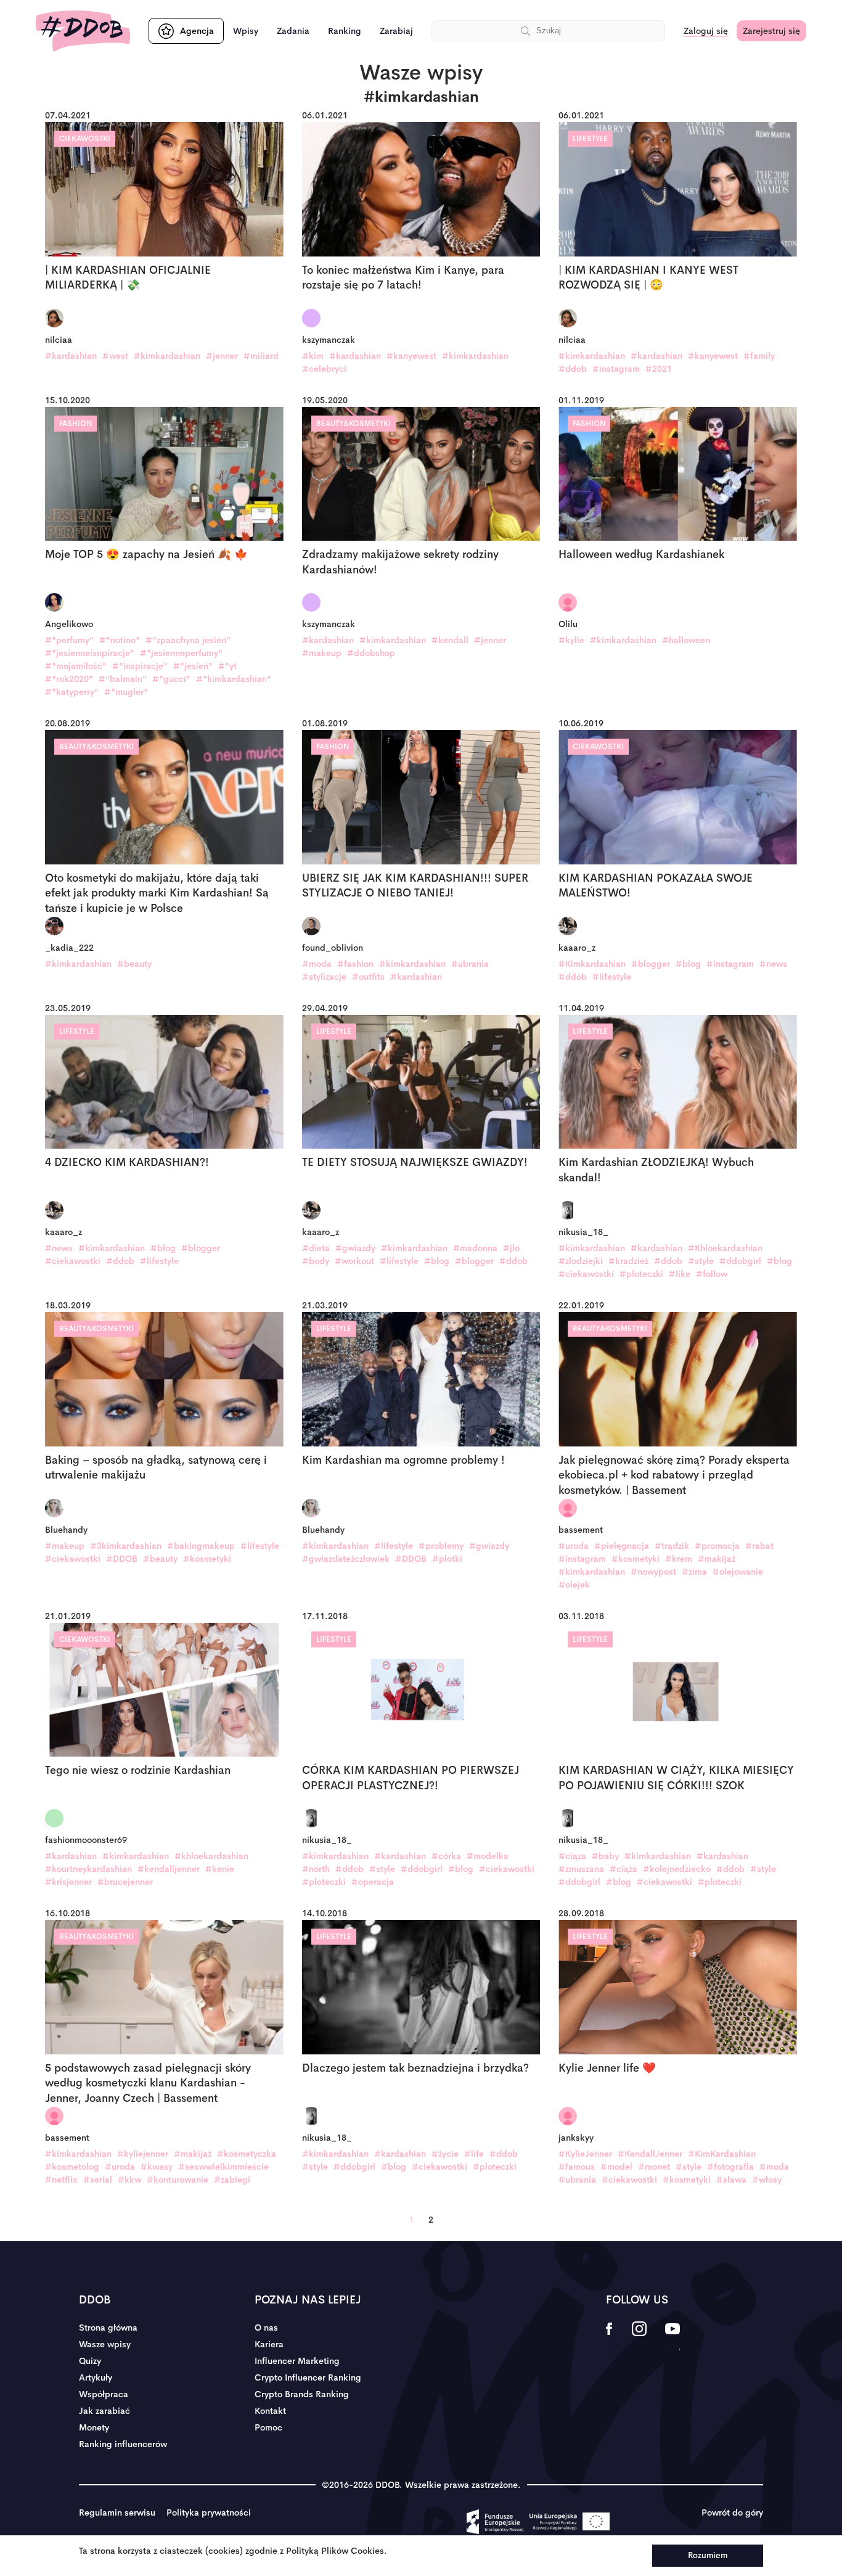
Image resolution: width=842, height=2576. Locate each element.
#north (316, 1869)
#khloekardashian (211, 1856)
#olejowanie (738, 1572)
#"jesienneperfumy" (181, 653)
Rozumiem (708, 2555)
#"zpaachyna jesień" (188, 640)
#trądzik (672, 1546)
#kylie (571, 640)
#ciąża (623, 1869)
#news (773, 964)
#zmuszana (581, 1869)
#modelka (488, 1856)
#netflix (61, 2180)
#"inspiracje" (140, 666)
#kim (313, 356)
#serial (98, 2180)
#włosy (767, 2180)
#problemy (441, 1546)
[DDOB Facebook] (609, 2337)
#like (680, 1274)
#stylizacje (324, 977)
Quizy (90, 2361)
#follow (712, 1274)
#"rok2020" (69, 679)
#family (759, 356)
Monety (94, 2427)
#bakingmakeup (201, 1546)
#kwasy (157, 2167)
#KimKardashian (722, 2154)
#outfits (368, 977)
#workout (354, 1261)
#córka (446, 1856)
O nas (266, 2328)
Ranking (345, 31)
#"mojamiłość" (76, 666)
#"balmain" (123, 679)
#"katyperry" (72, 692)
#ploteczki (641, 1274)
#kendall (450, 640)
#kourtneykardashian (88, 1869)
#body (316, 1261)
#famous (577, 2167)
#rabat (759, 1546)
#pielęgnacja (622, 1546)
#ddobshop (371, 653)
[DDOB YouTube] (672, 2337)
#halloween (686, 640)
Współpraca (104, 2394)
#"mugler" (126, 692)
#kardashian (71, 356)
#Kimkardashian (592, 964)
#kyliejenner (143, 2154)
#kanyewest (411, 356)
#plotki (447, 1559)
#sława (731, 2180)
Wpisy (246, 31)
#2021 (659, 369)
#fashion (355, 964)
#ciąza (572, 1856)
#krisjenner (68, 1882)
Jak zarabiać (104, 2411)
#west (115, 356)
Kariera (269, 2344)
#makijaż (717, 1559)
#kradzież (628, 1261)
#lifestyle (612, 977)
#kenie (220, 1869)
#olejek (574, 1585)
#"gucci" (171, 679)
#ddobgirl (740, 1261)
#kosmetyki (207, 1559)
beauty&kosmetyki (354, 424)
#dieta (316, 1248)
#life (474, 2154)
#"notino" (120, 640)
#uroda (574, 1546)
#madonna (475, 1248)
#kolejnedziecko (677, 1869)
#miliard (261, 356)
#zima (694, 1572)
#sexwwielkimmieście (223, 2167)
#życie (445, 2154)
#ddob (573, 369)
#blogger (651, 964)
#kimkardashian (167, 356)
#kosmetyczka (247, 2154)
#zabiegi (232, 2180)
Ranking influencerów (123, 2444)
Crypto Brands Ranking (302, 2394)
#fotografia (730, 2167)
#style (701, 1261)
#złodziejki (581, 1261)
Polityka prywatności (209, 2512)
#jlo (511, 1248)
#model (616, 2167)
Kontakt (270, 2411)
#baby (605, 1856)
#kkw (129, 2180)
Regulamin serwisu (117, 2512)
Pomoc (268, 2427)
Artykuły (96, 2377)
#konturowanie (178, 2180)
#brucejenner (125, 1882)
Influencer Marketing (297, 2361)
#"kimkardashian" (234, 679)
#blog (688, 964)
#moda (317, 964)
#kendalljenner (169, 1869)
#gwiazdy (355, 1248)
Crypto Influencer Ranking (308, 2377)
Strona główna (108, 2328)
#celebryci (324, 369)
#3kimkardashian (126, 1546)
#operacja (373, 1882)
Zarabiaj (396, 31)
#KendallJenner (650, 2154)
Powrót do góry (732, 2512)
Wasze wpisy (105, 2344)
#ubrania (470, 964)
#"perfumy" (69, 640)
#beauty (134, 964)
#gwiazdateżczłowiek (346, 1559)
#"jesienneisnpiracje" (90, 653)
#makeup (322, 653)
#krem (679, 1559)
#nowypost (653, 1572)
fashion (76, 424)
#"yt (227, 666)
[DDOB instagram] (639, 2337)
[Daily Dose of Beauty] (83, 31)
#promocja (717, 1546)
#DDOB (122, 1559)
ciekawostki (85, 139)
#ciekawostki (73, 1261)
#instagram (616, 369)
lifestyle (590, 139)
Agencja (197, 31)
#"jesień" (193, 666)
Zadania (293, 31)
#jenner (222, 356)
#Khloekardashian (725, 1248)
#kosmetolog (72, 2167)
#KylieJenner (585, 2154)
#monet (654, 2167)
